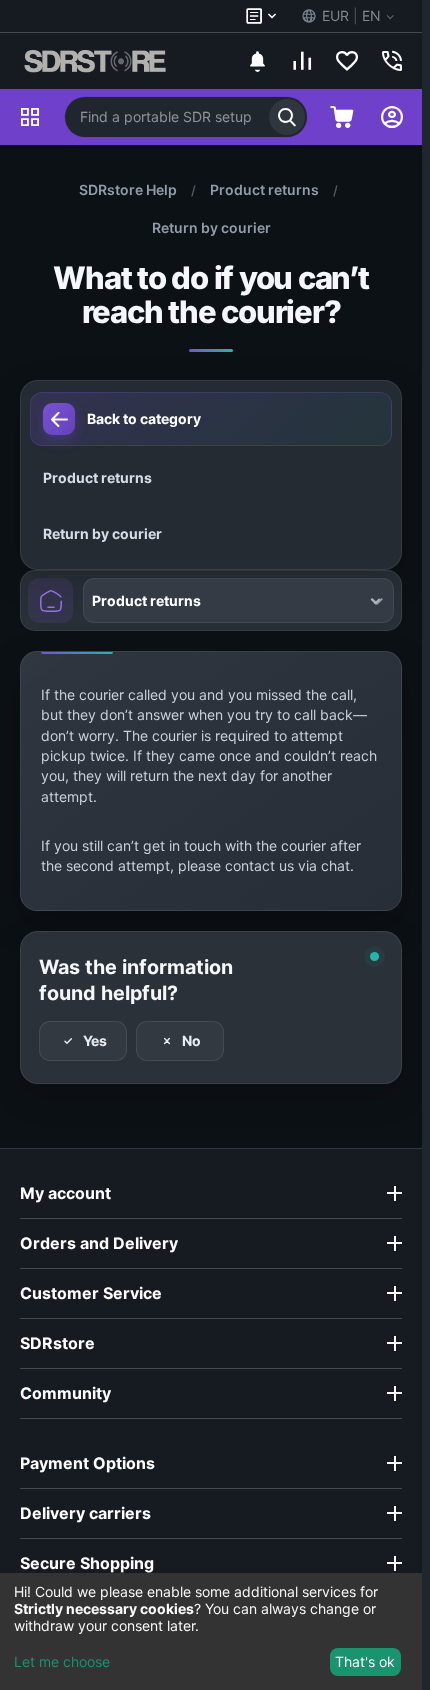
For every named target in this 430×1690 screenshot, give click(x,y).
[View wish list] (347, 61)
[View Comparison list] (302, 61)
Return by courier (211, 227)
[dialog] (211, 1631)
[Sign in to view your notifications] (257, 61)
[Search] (287, 117)
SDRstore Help (128, 189)
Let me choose (62, 1661)
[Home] (50, 600)
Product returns (264, 189)
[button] (346, 16)
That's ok (365, 1661)
